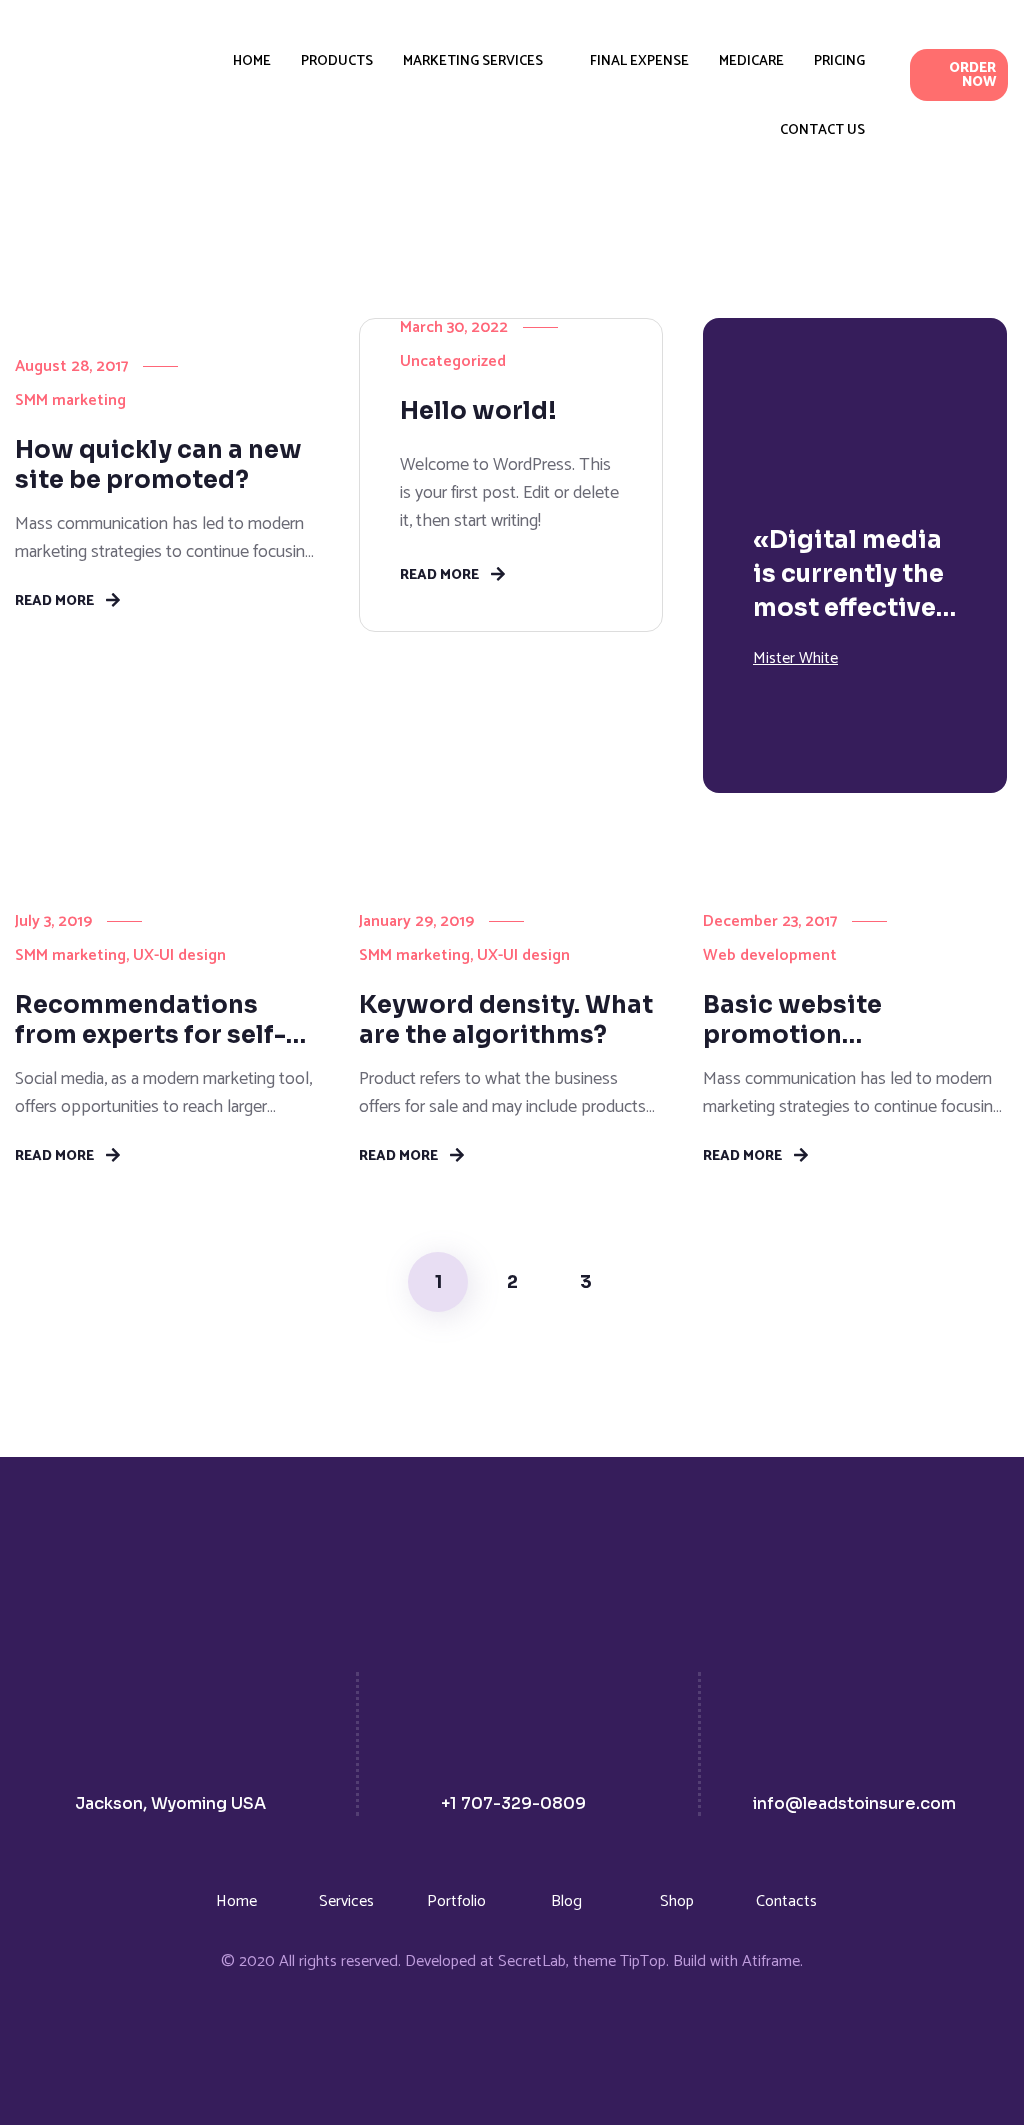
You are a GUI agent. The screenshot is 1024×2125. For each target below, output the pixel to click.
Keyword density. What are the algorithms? (506, 1020)
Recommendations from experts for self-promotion (150, 1020)
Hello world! (478, 411)
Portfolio (456, 1901)
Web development (770, 955)
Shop (677, 1901)
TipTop (643, 1961)
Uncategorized (453, 361)
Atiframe (771, 1961)
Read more (54, 600)
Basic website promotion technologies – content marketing (850, 1020)
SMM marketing (70, 400)
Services (346, 1901)
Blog (566, 1901)
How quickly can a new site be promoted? (158, 465)
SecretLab (532, 1961)
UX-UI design (179, 955)
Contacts (786, 1901)
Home (236, 1901)
